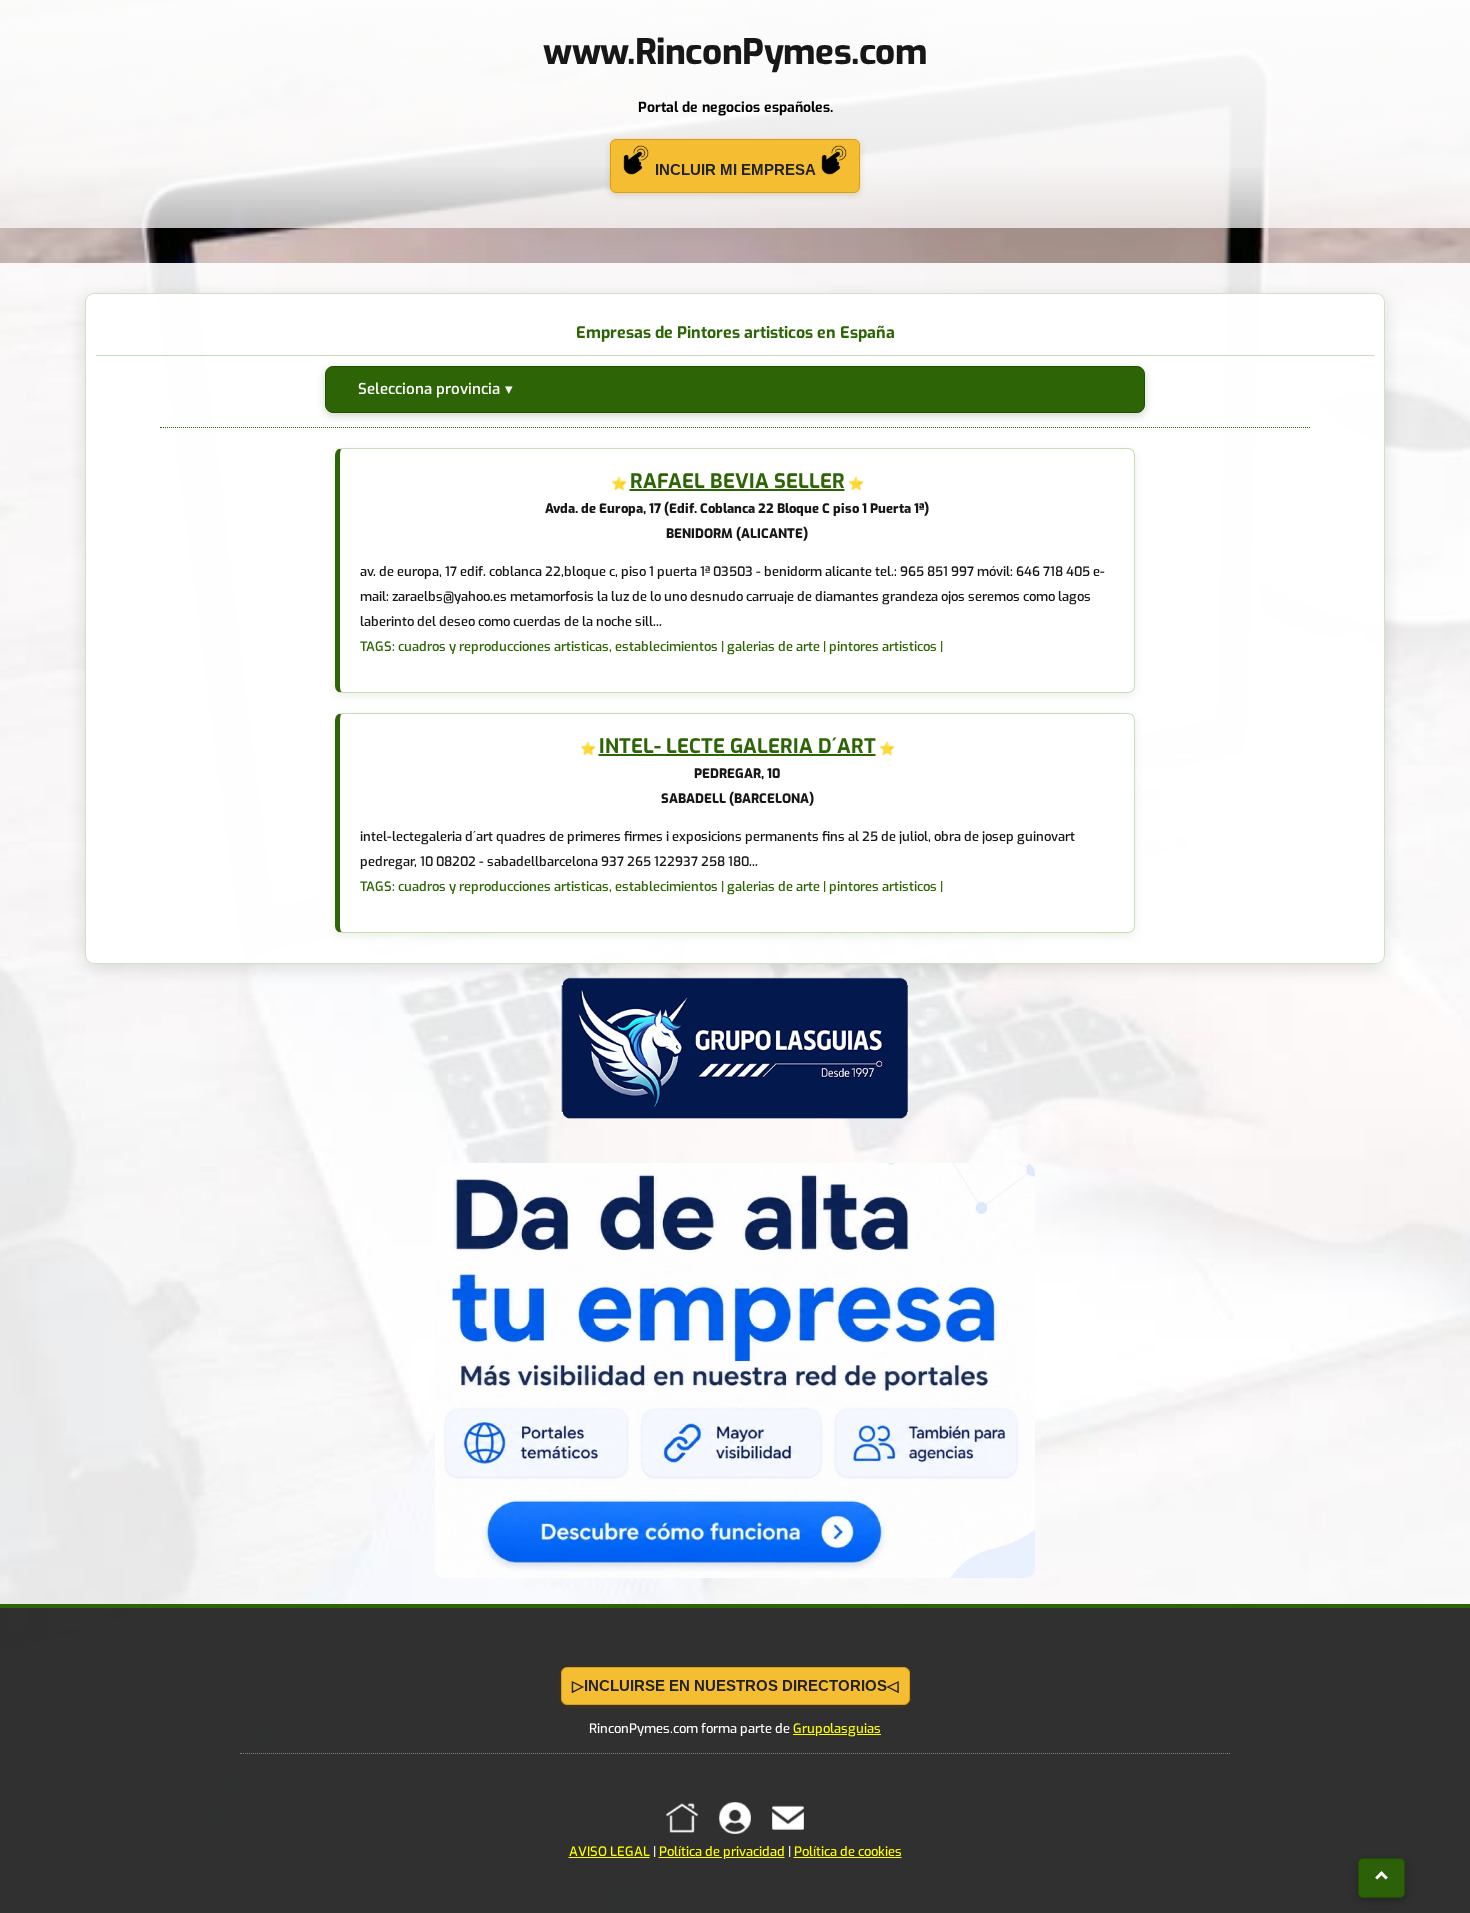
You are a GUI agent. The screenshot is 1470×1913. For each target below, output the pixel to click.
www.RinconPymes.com (734, 52)
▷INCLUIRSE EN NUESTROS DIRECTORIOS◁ (735, 1685)
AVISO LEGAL (609, 1851)
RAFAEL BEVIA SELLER (737, 481)
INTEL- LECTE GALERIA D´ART (737, 746)
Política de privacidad (722, 1851)
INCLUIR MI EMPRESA (735, 169)
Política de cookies (848, 1851)
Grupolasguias (837, 1728)
